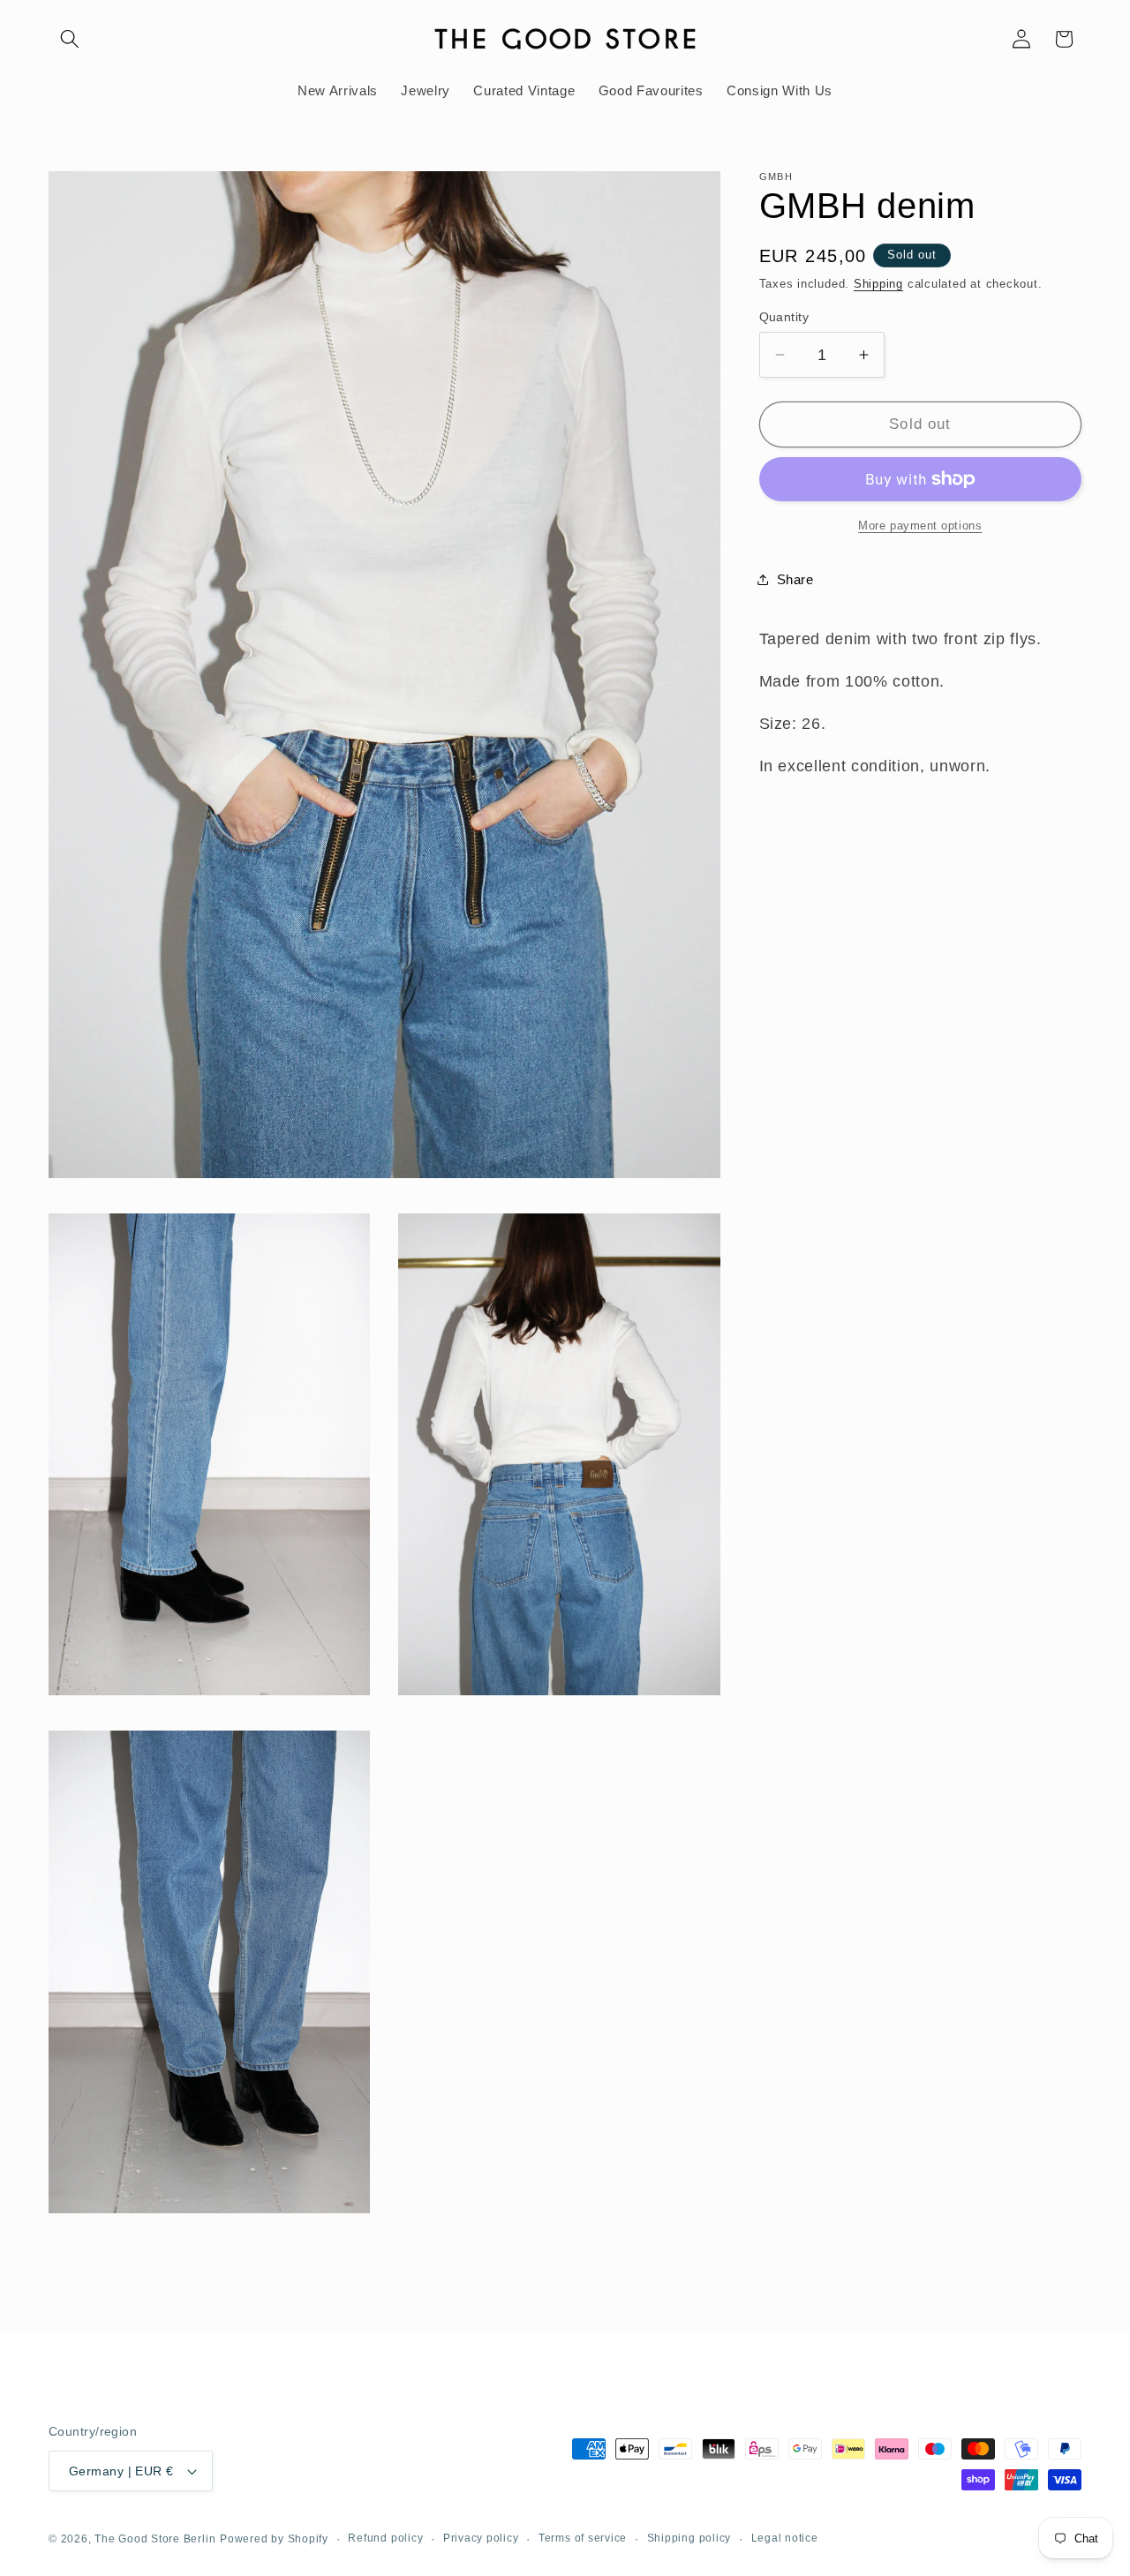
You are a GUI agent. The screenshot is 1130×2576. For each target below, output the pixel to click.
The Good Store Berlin (155, 2539)
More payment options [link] (920, 526)
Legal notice (785, 2538)
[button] (70, 39)
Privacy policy (481, 2538)
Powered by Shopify (274, 2539)
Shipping (878, 284)
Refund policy (385, 2538)
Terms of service (583, 2538)
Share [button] (795, 579)
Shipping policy (689, 2538)
